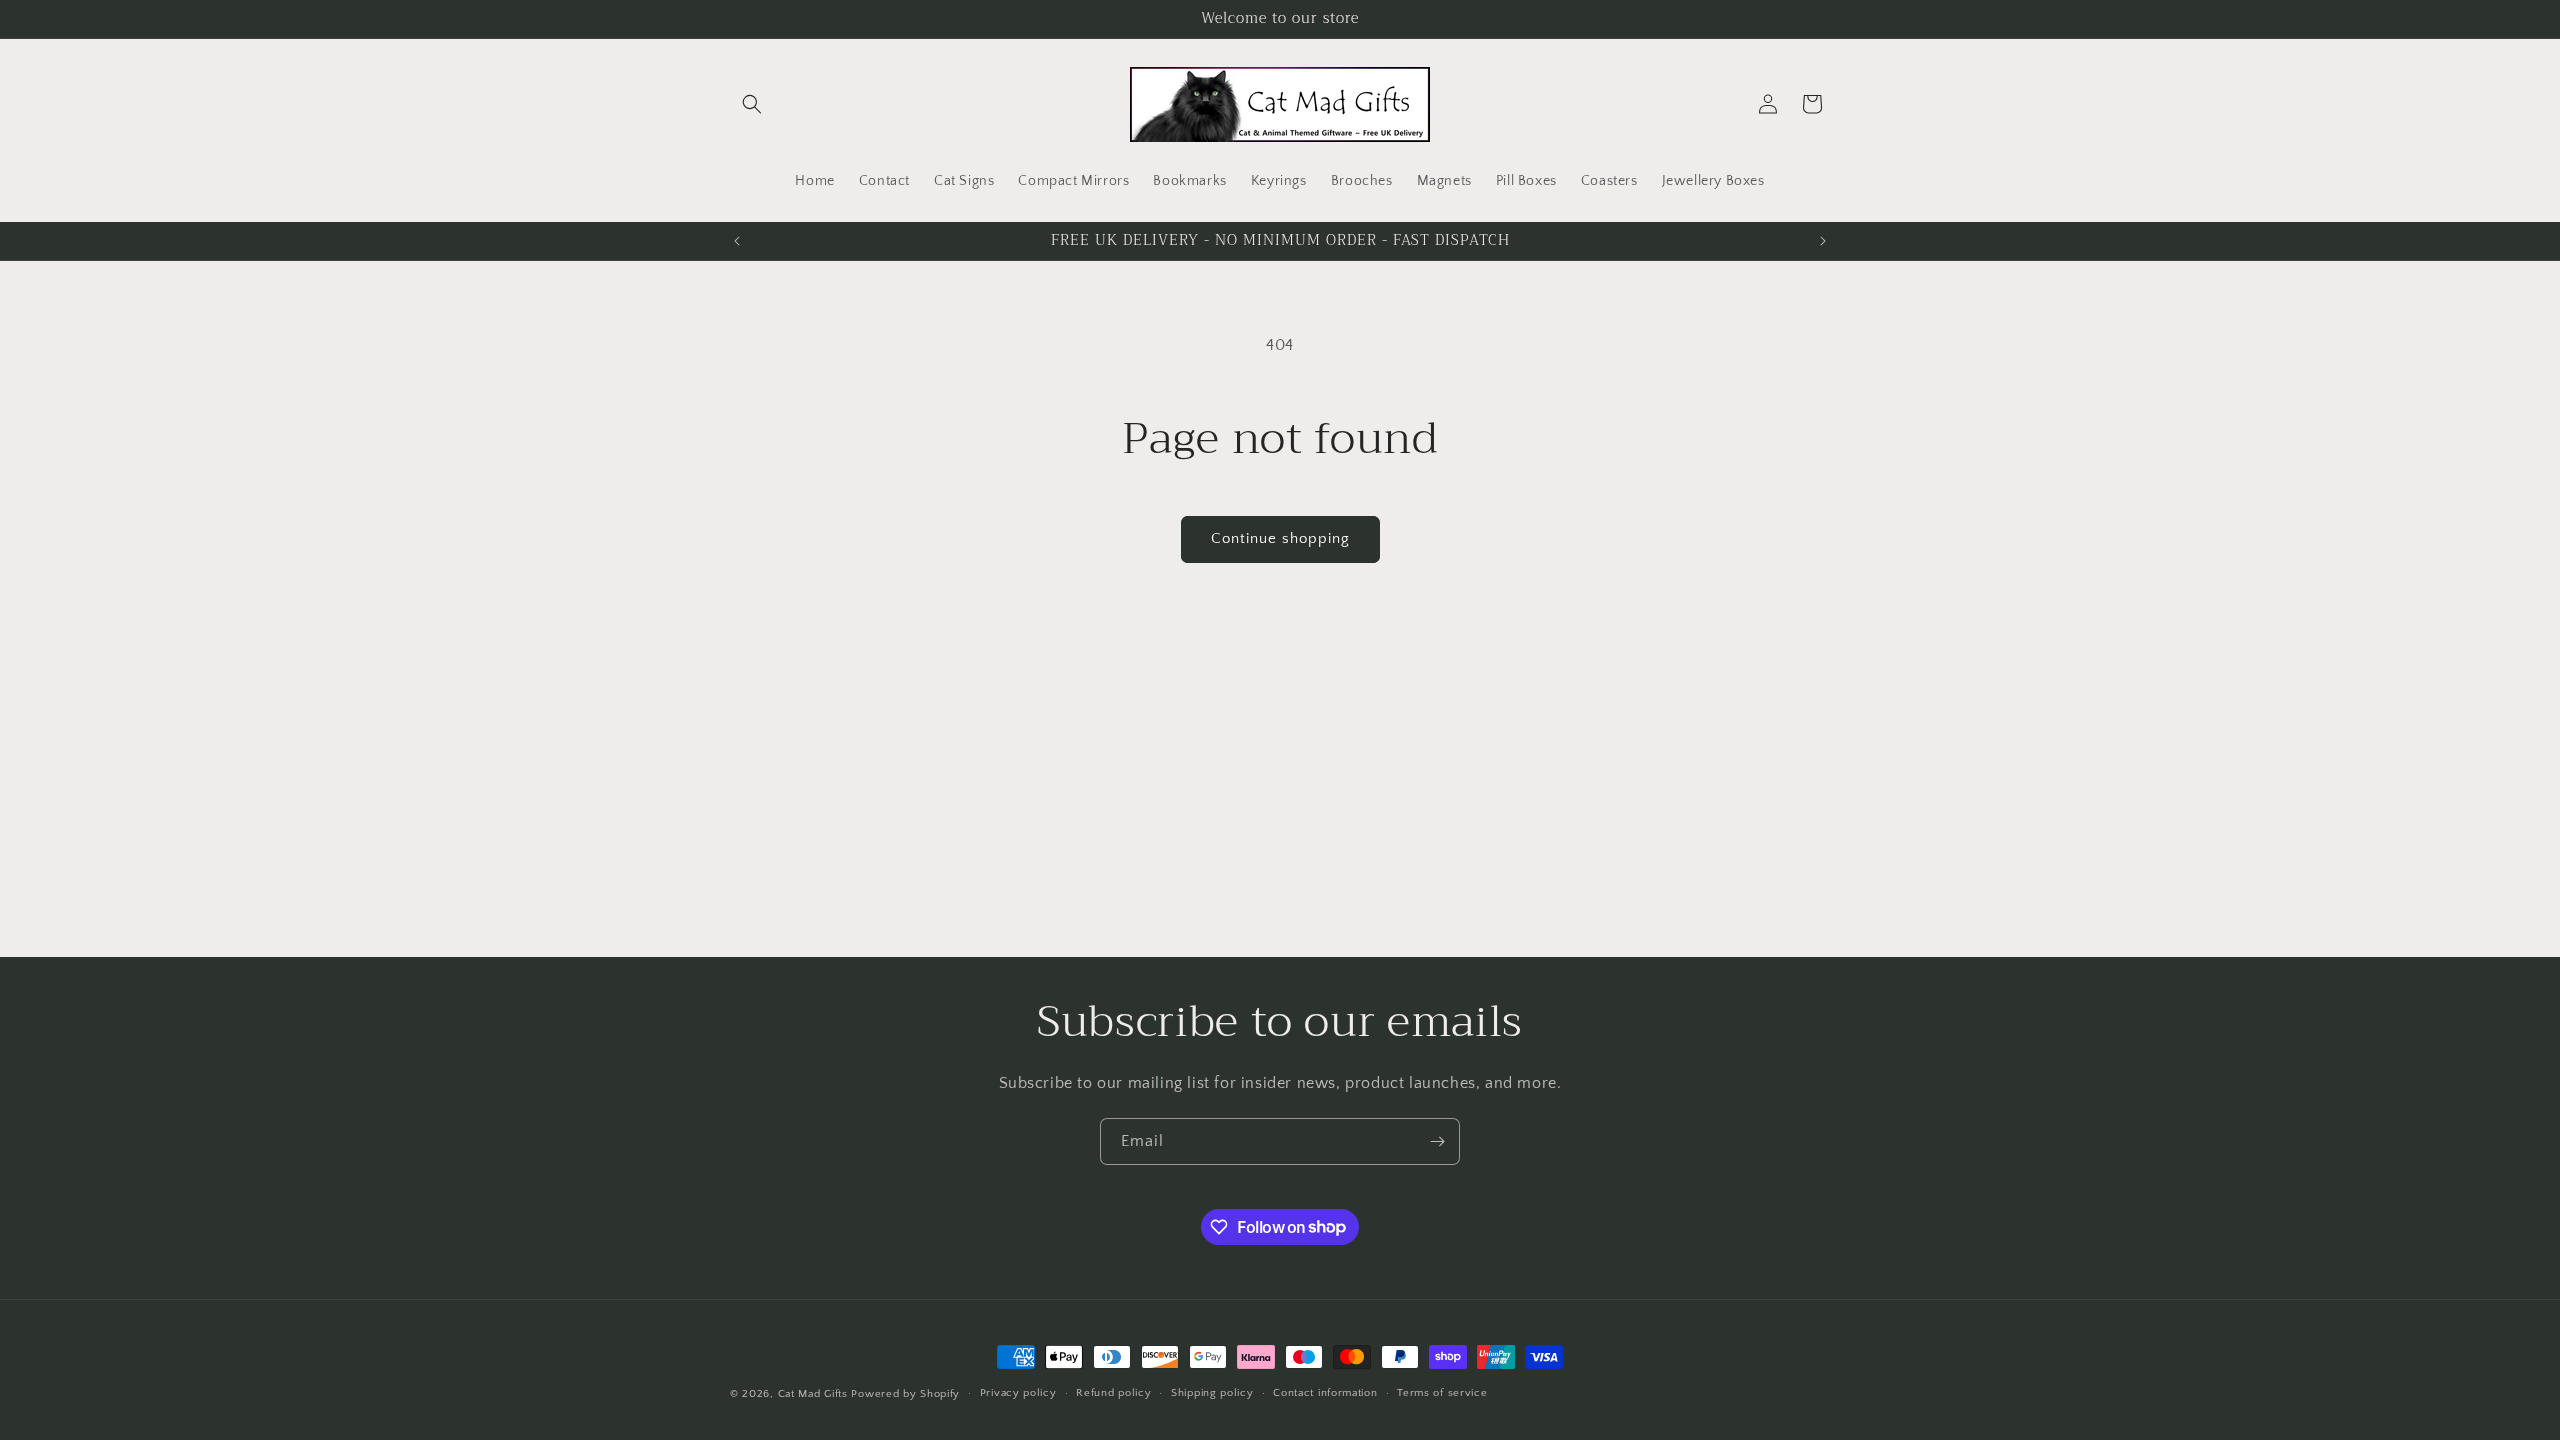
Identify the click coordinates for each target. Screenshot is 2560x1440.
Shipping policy (1212, 1393)
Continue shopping (1280, 538)
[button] (752, 104)
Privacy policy (1018, 1393)
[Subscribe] (1437, 1141)
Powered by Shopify (905, 1394)
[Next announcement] (1823, 241)
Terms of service (1442, 1393)
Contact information (1325, 1393)
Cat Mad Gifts (813, 1394)
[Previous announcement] (737, 241)
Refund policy (1113, 1393)
